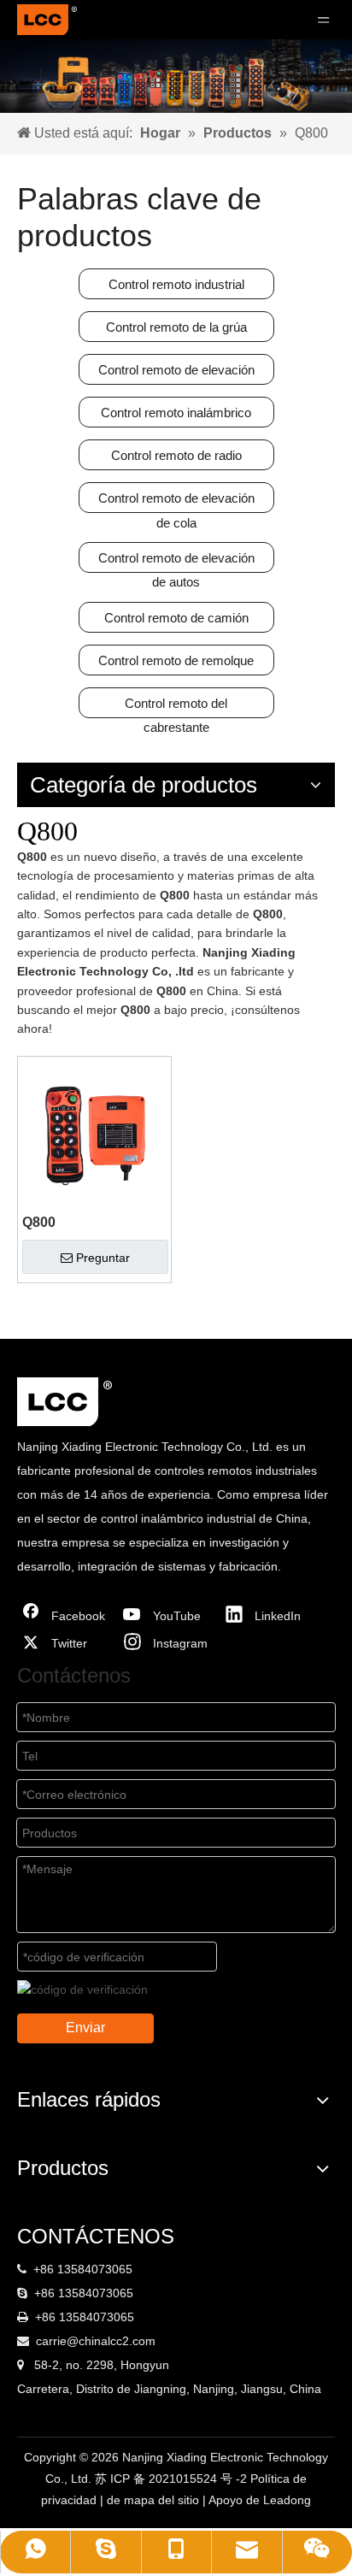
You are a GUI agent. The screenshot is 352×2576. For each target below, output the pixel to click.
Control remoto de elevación (176, 370)
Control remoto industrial (176, 284)
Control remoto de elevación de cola (176, 502)
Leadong (287, 2500)
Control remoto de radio (176, 455)
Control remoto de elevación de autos (176, 562)
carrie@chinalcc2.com (96, 2341)
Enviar (85, 2028)
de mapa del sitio (155, 2500)
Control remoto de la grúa (176, 327)
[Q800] (94, 1132)
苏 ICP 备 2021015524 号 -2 (173, 2479)
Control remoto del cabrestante (176, 707)
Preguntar (103, 1258)
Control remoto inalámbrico (176, 413)
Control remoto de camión (176, 618)
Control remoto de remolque (176, 660)
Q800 (39, 1222)
